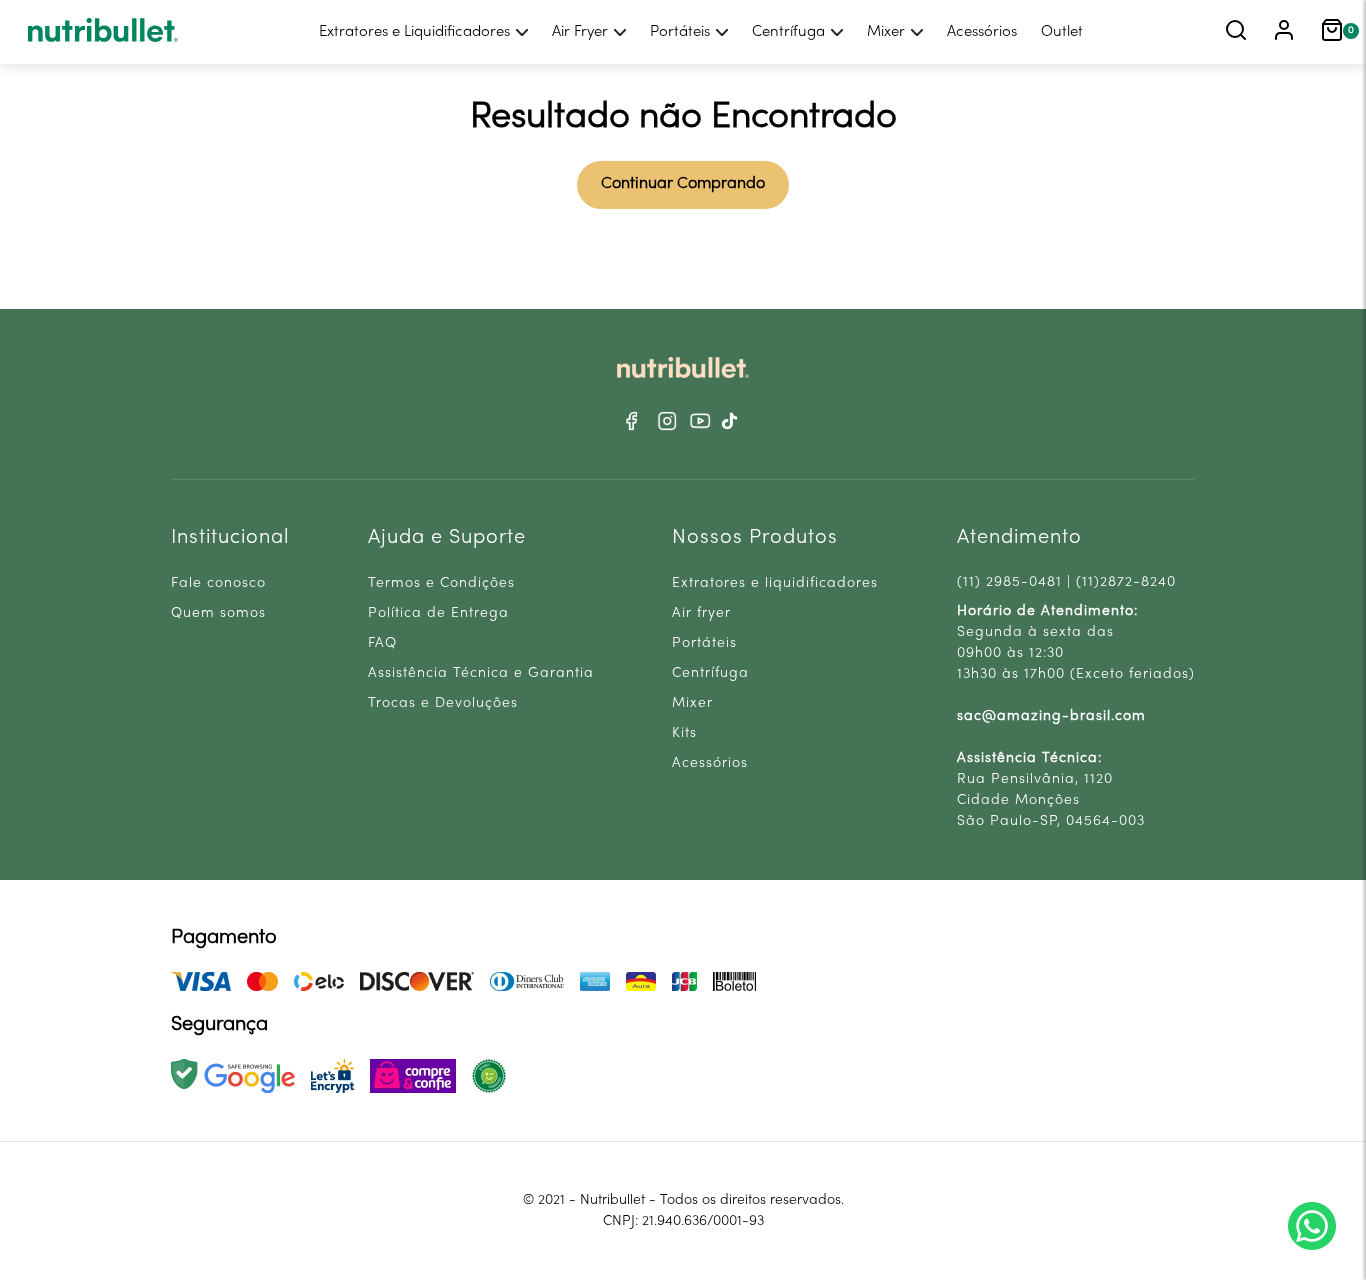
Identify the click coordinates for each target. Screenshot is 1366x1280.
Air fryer (701, 613)
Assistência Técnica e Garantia (481, 673)
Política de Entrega (438, 613)
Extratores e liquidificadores (775, 583)
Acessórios (982, 32)
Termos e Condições (441, 583)
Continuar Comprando (683, 184)
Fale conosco (218, 583)
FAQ (382, 643)
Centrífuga (788, 32)
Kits (684, 733)
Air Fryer (580, 32)
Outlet (1062, 32)
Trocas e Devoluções (443, 703)
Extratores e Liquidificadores (414, 32)
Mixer (886, 32)
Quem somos (218, 613)
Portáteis (680, 32)
